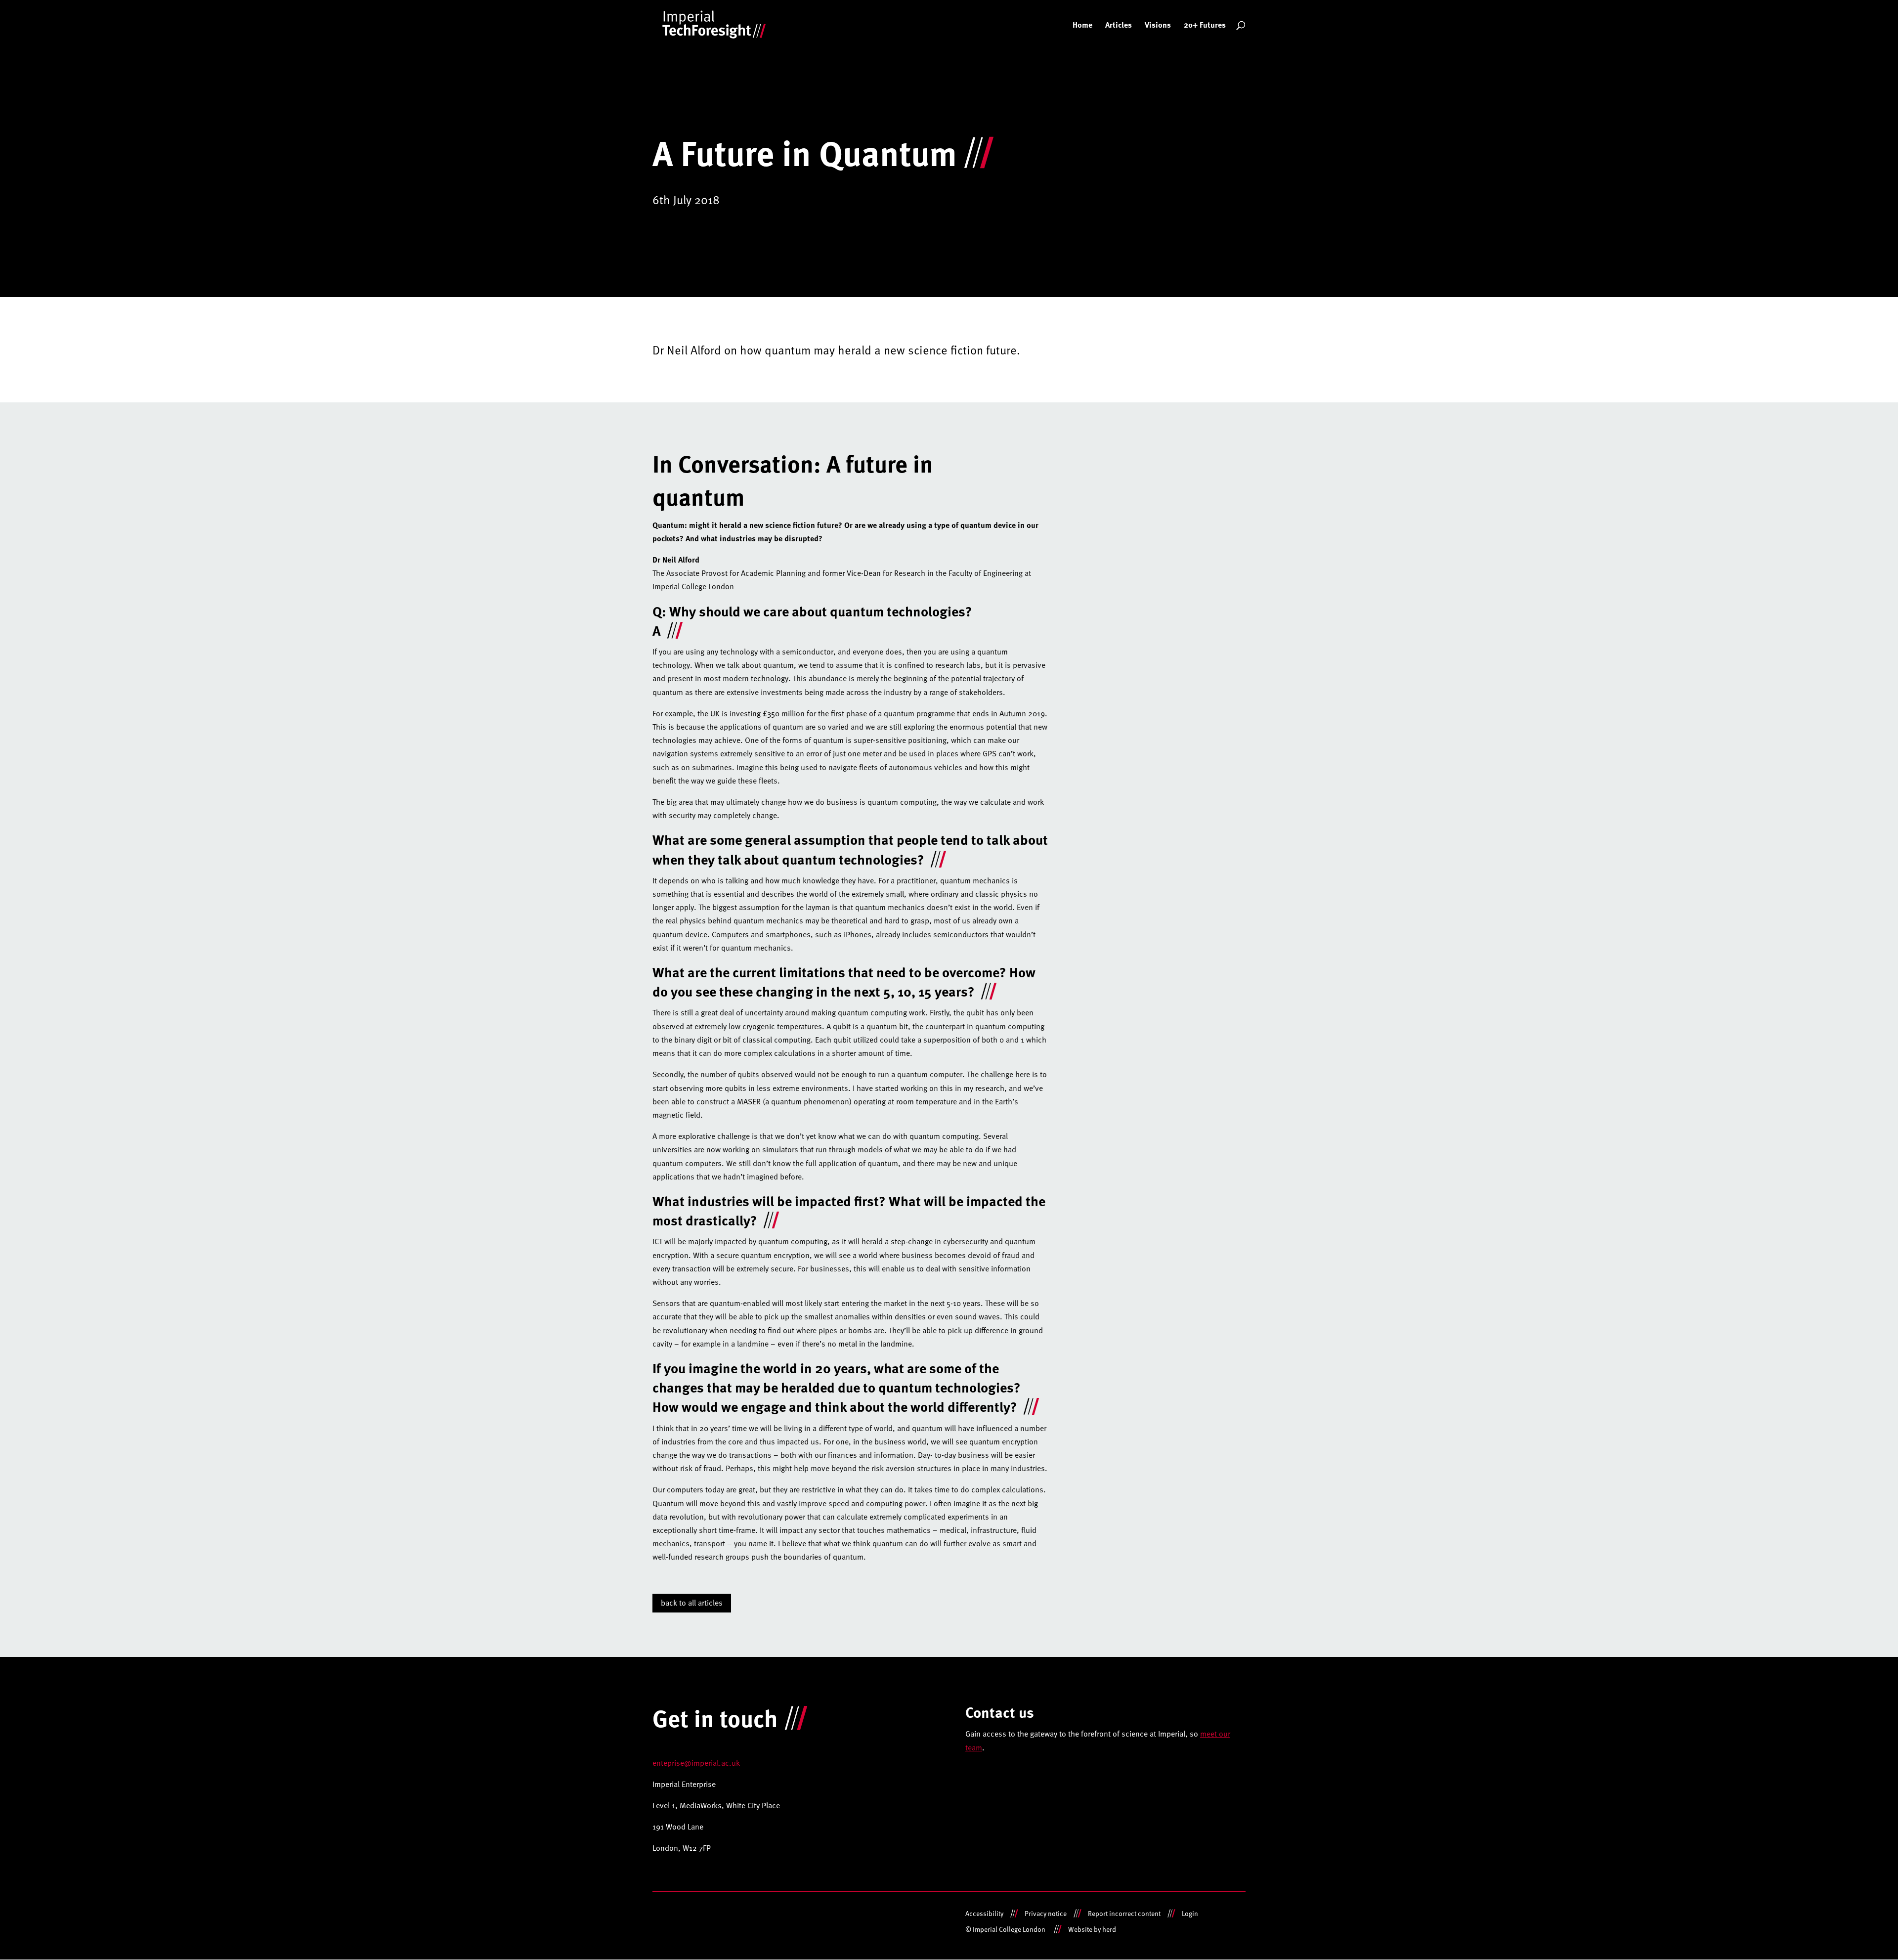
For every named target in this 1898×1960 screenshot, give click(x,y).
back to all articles (692, 1603)
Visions (1158, 26)
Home (1082, 26)
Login (1190, 1913)
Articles (1119, 26)
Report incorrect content (1124, 1913)
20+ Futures (1205, 26)
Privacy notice (1046, 1913)
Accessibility (984, 1913)
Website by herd (1092, 1929)
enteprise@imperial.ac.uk (696, 1763)
